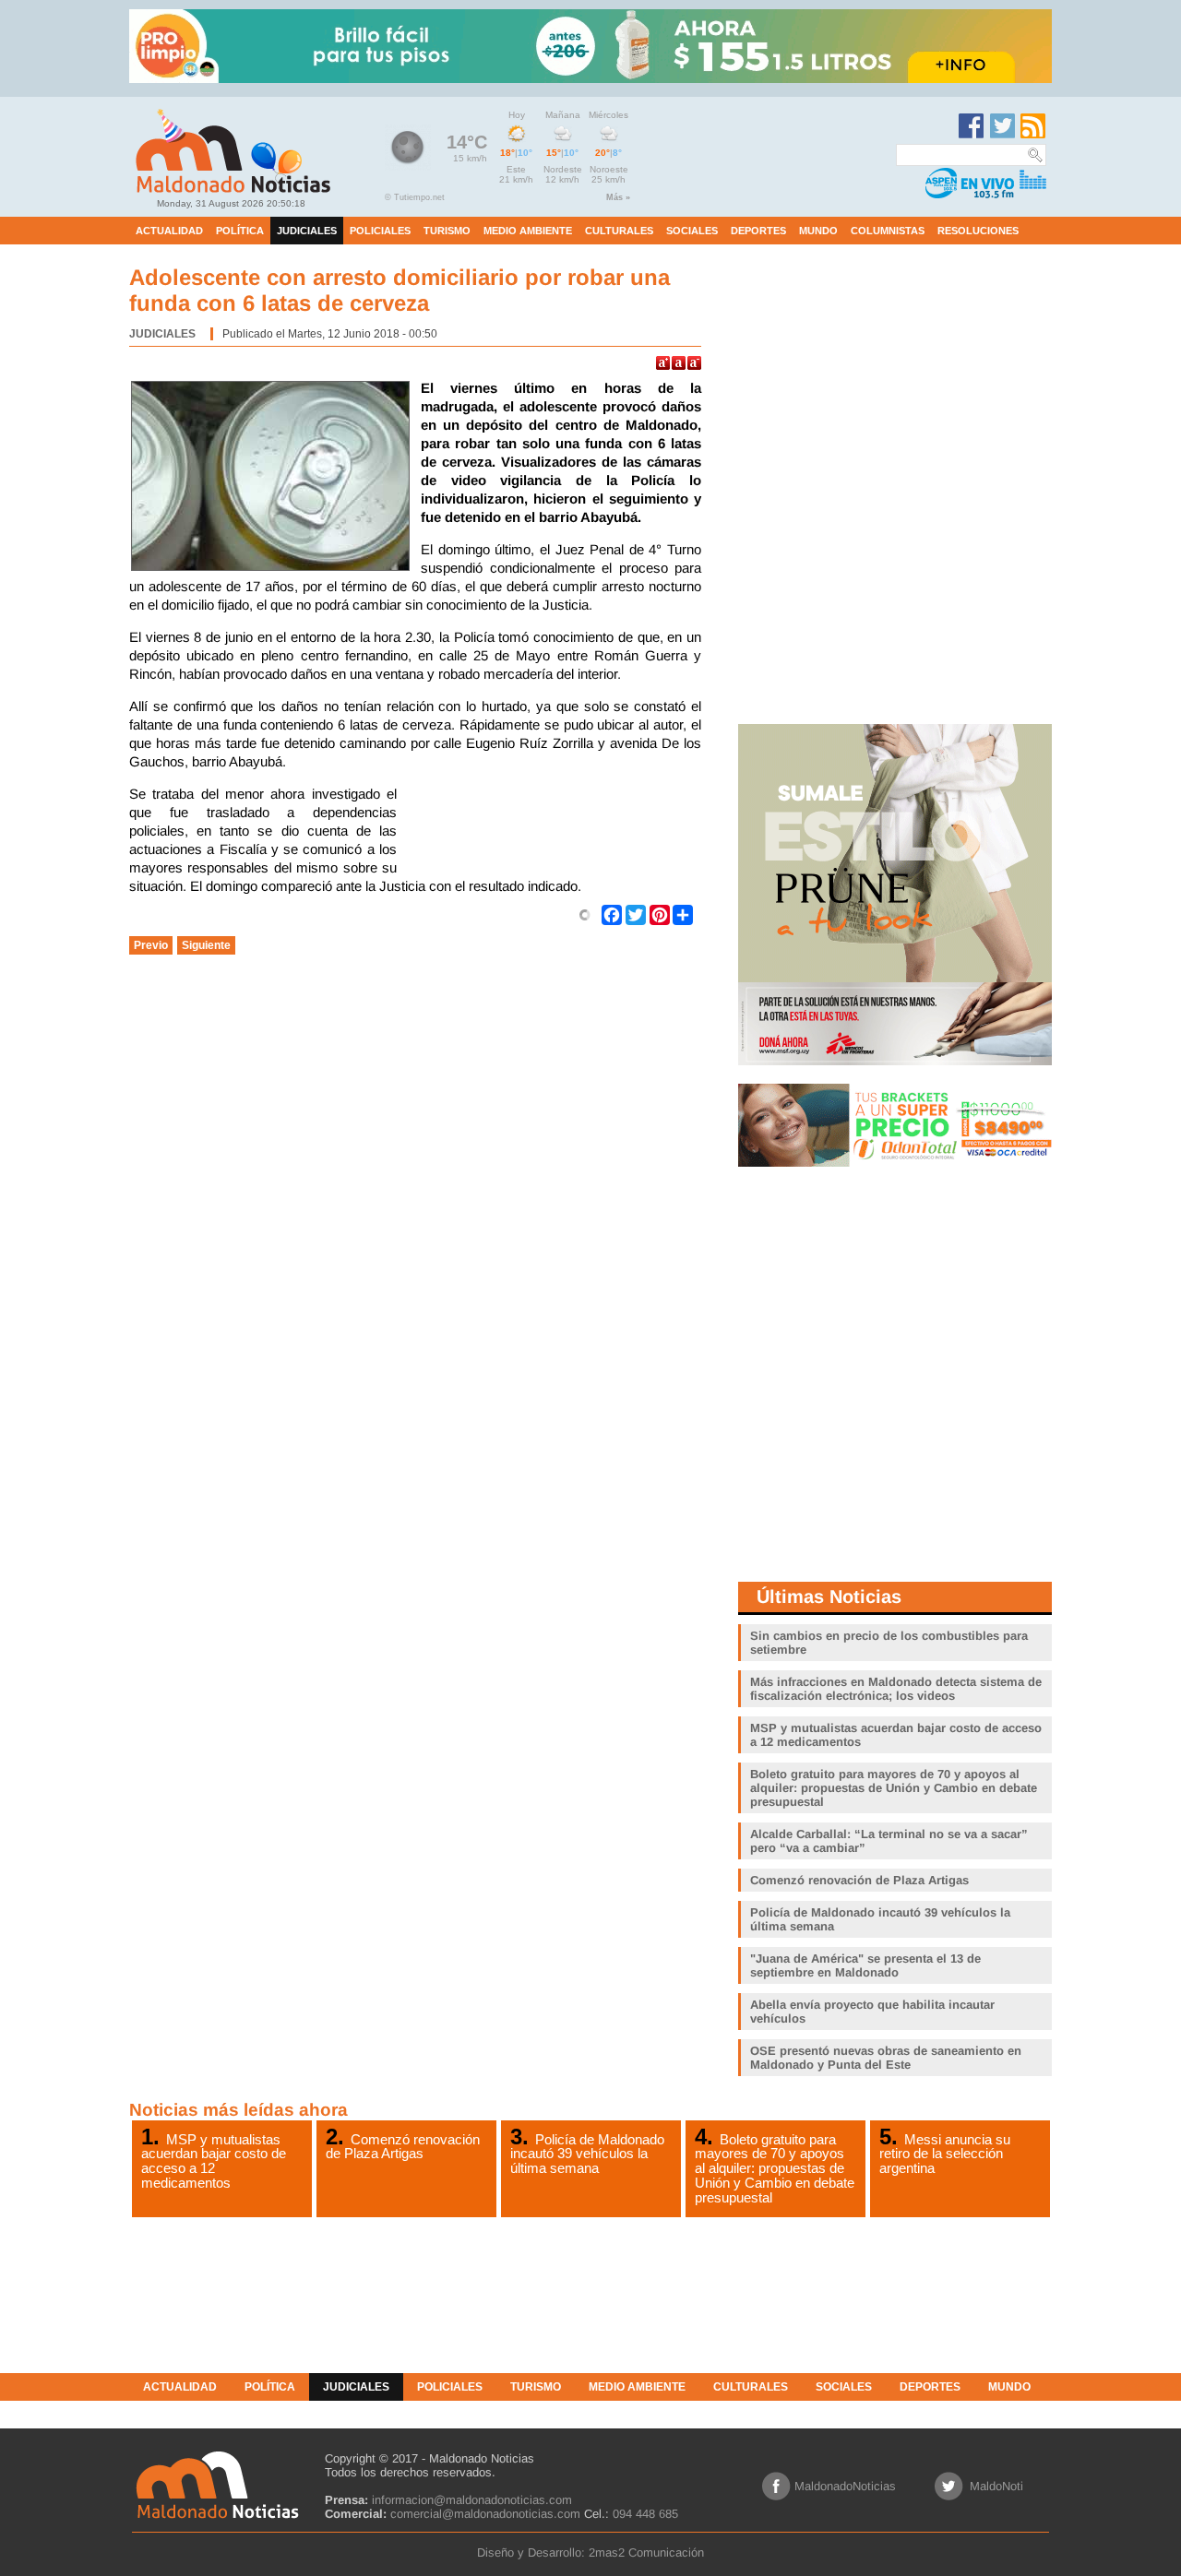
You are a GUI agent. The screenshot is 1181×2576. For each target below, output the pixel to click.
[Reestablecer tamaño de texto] (679, 363)
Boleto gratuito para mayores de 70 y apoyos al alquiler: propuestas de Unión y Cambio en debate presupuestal (775, 2168)
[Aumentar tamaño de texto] (663, 363)
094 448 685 (645, 2514)
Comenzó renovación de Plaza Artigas (403, 2146)
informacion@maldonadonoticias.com (472, 2500)
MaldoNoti (996, 2486)
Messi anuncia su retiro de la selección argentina (945, 2154)
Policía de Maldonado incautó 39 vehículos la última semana (587, 2154)
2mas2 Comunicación (646, 2552)
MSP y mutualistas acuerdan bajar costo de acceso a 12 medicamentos (214, 2161)
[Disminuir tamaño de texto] (694, 363)
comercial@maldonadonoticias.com (485, 2514)
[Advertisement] (554, 831)
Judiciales (162, 334)
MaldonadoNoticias (845, 2486)
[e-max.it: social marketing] (585, 914)
